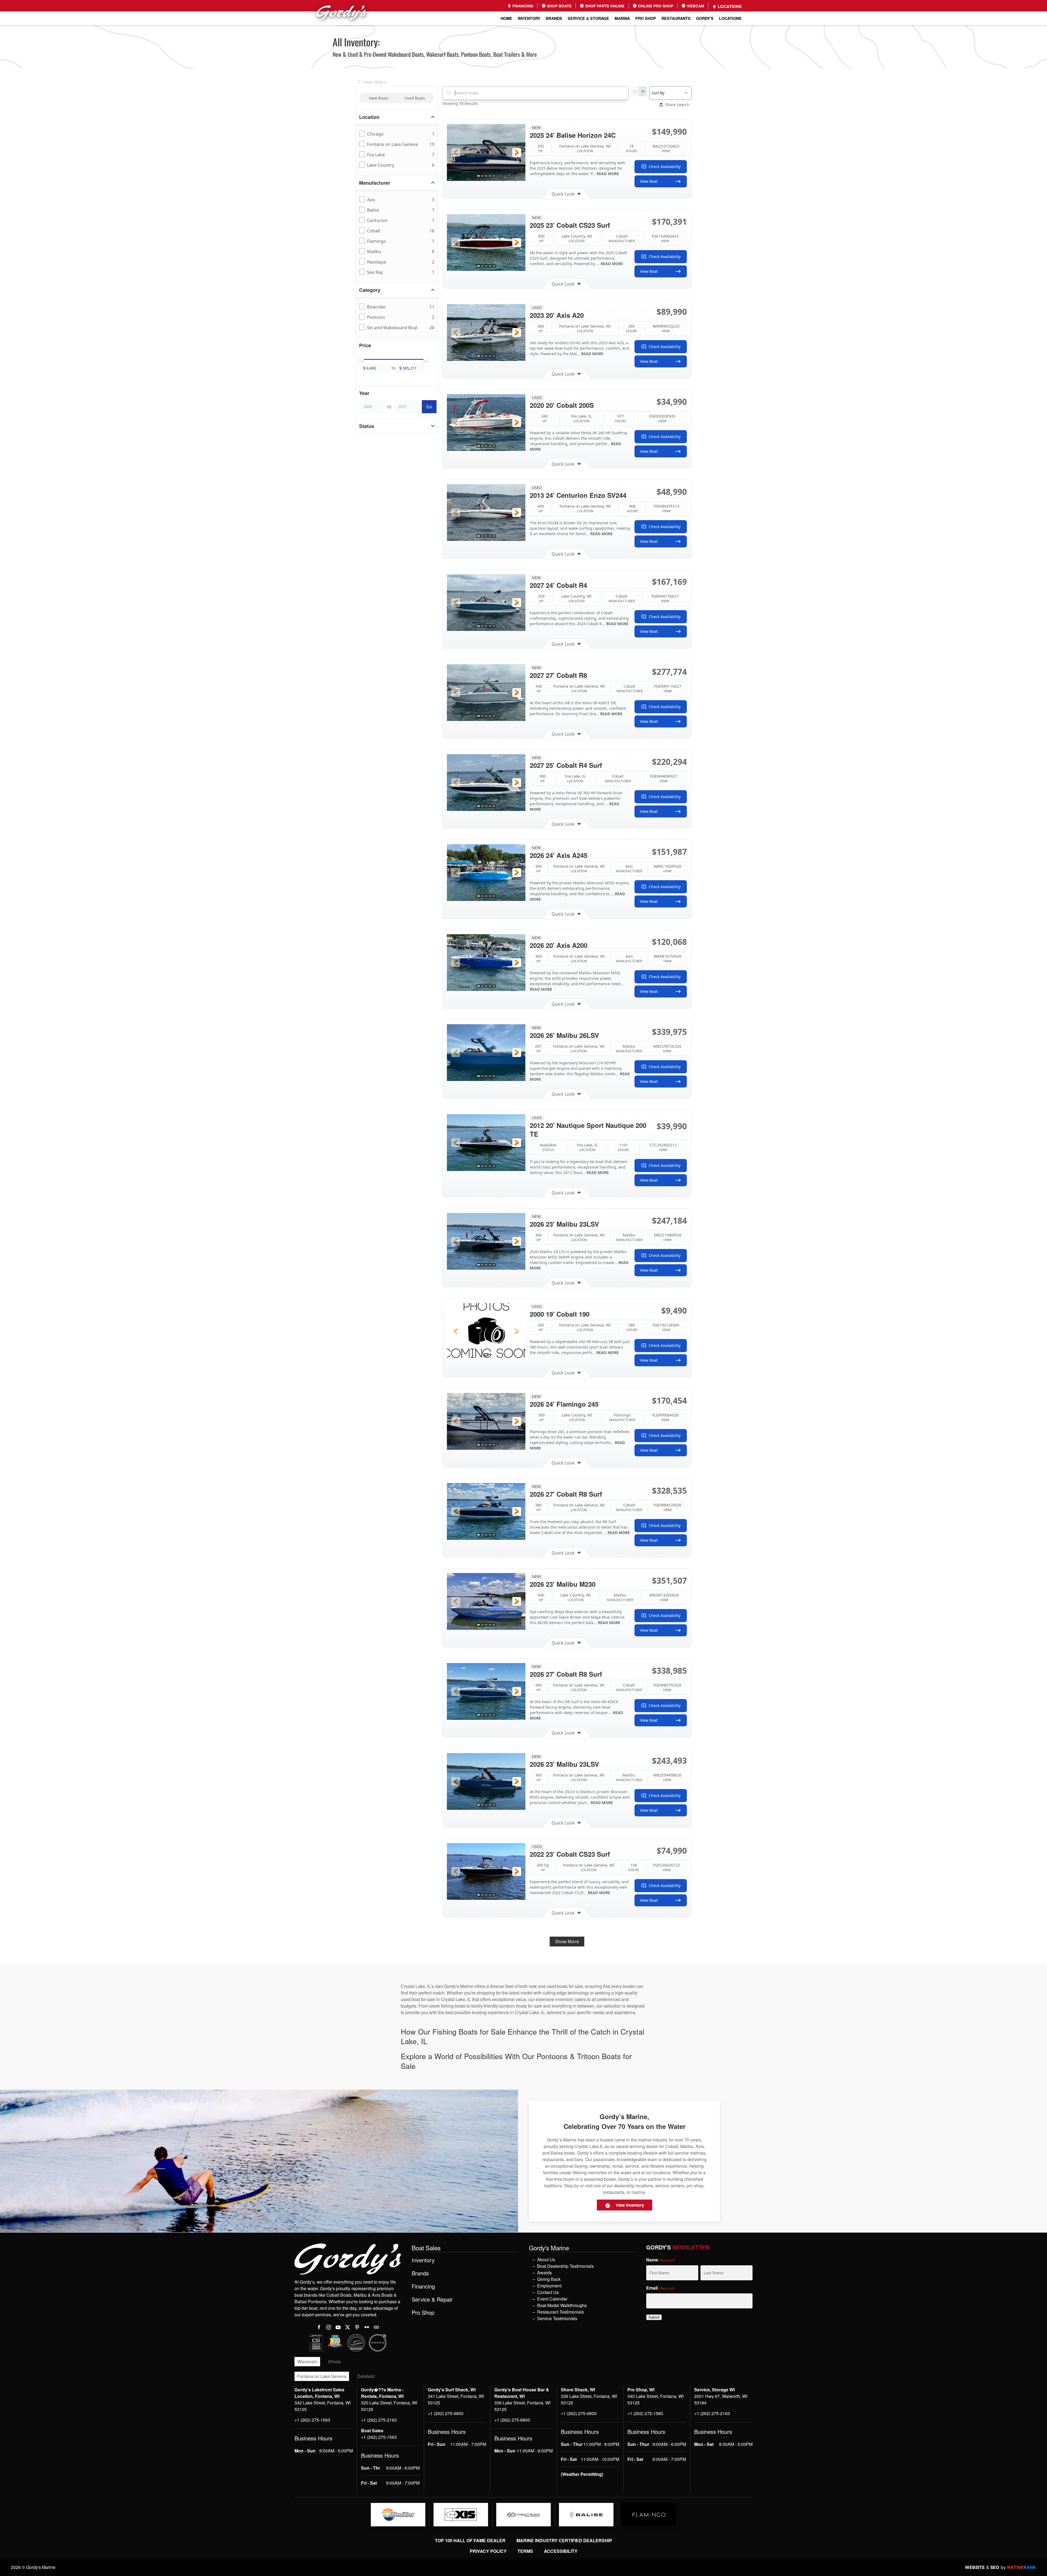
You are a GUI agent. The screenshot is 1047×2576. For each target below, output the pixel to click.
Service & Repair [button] (432, 2299)
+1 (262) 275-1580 (645, 2413)
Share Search (677, 105)
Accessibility (561, 2551)
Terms (525, 2551)
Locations (729, 6)
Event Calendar (552, 2299)
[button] (456, 152)
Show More (567, 1942)
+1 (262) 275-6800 (446, 2413)
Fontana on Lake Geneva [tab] (322, 2376)
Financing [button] (423, 2286)
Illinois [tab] (335, 2361)
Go (429, 407)
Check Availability (665, 167)
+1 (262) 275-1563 (312, 2420)
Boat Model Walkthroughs (562, 2305)
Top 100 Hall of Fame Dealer (470, 2540)
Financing (522, 6)
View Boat (649, 181)
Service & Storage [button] (588, 18)
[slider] (362, 359)
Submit (654, 2317)
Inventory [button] (529, 18)
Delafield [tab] (366, 2376)
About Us (546, 2259)
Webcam (695, 6)
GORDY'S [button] (705, 18)
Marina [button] (622, 18)
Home (506, 18)
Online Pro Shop (655, 6)
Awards (544, 2273)
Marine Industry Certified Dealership (564, 2540)
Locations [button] (730, 18)
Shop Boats (559, 6)
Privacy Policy (488, 2551)
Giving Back (549, 2279)
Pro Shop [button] (646, 18)
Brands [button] (554, 18)
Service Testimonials (557, 2318)
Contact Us (548, 2292)
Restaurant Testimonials (560, 2312)
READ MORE (608, 174)
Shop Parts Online (604, 6)
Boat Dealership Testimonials (565, 2266)
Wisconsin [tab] (307, 2361)
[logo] (398, 2515)
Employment (549, 2286)
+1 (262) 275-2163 (379, 2420)
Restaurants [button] (676, 18)
